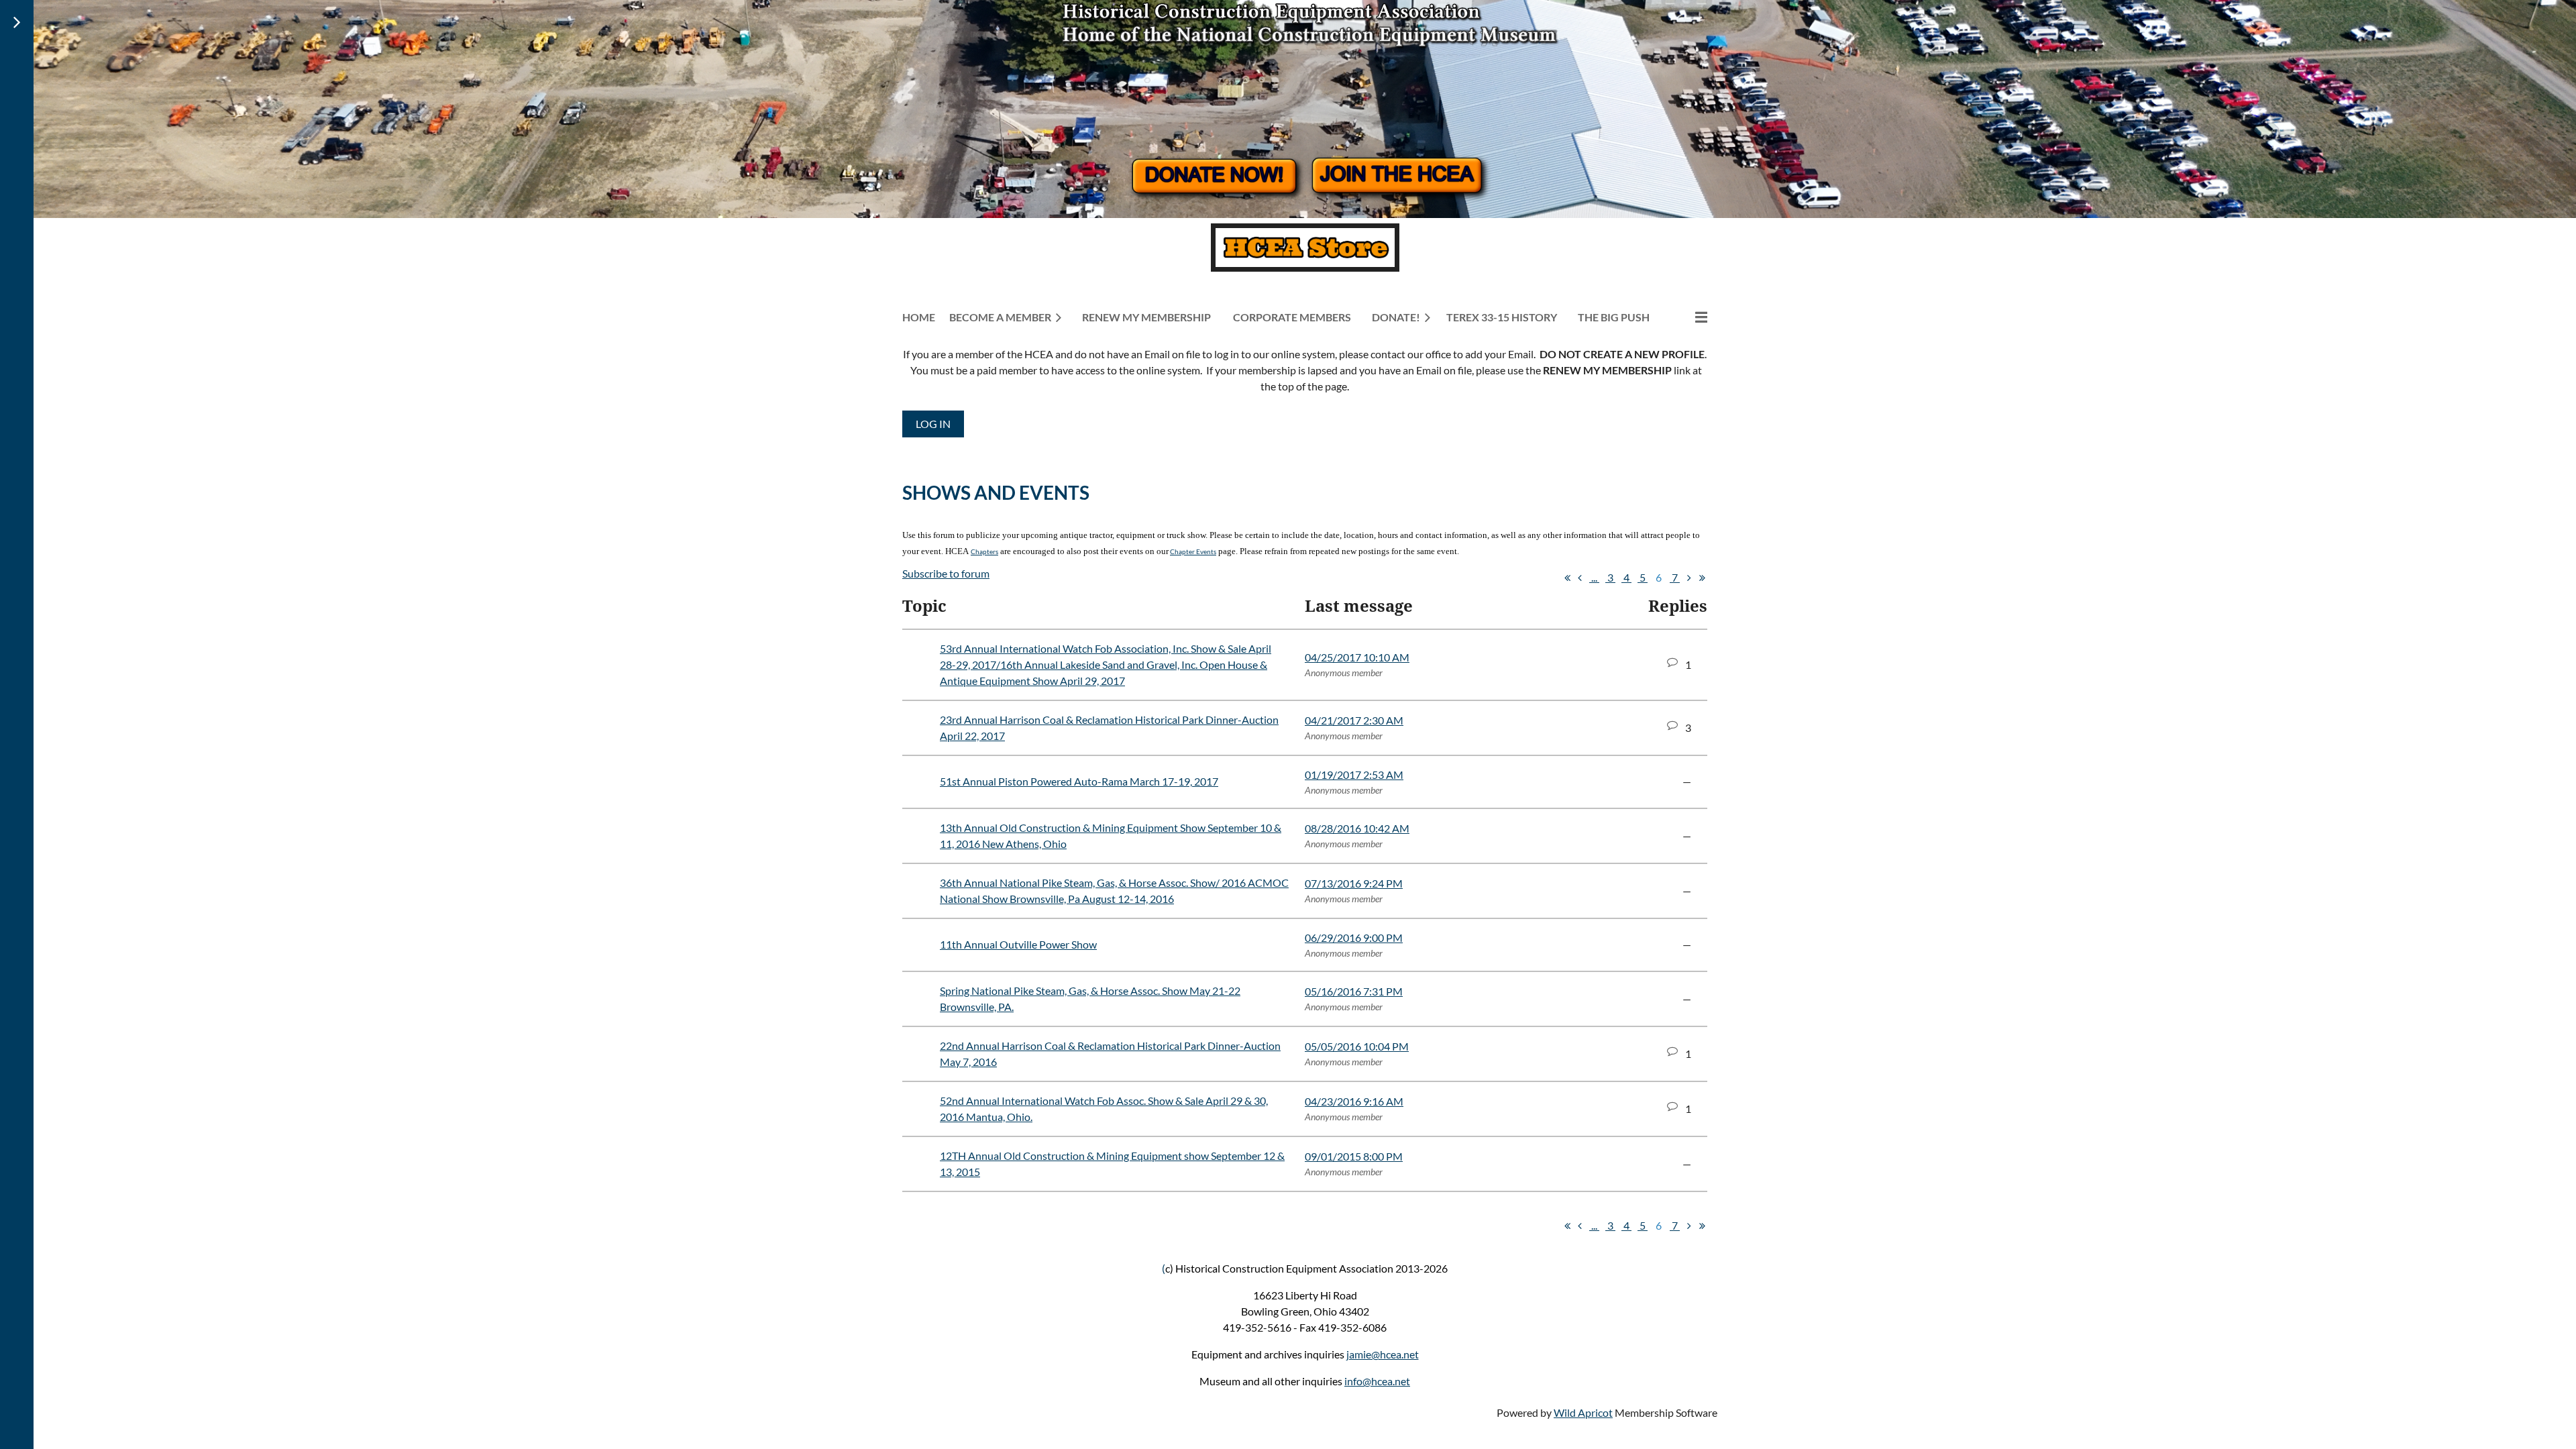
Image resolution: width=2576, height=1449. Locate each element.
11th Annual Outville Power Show (1018, 944)
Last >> (1702, 578)
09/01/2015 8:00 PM (1354, 1156)
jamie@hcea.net (1383, 1354)
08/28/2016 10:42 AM (1357, 828)
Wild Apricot (1583, 1412)
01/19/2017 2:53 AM (1354, 774)
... (1594, 577)
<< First (1567, 578)
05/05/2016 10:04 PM (1357, 1046)
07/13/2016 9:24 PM (1354, 883)
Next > (1689, 578)
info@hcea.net (1377, 1381)
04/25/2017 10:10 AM (1357, 657)
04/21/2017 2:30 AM (1354, 720)
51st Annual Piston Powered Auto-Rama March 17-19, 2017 (1079, 781)
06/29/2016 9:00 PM (1354, 937)
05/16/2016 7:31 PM (1354, 991)
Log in (933, 424)
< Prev (1580, 578)
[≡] (1687, 317)
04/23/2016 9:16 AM (1354, 1101)
